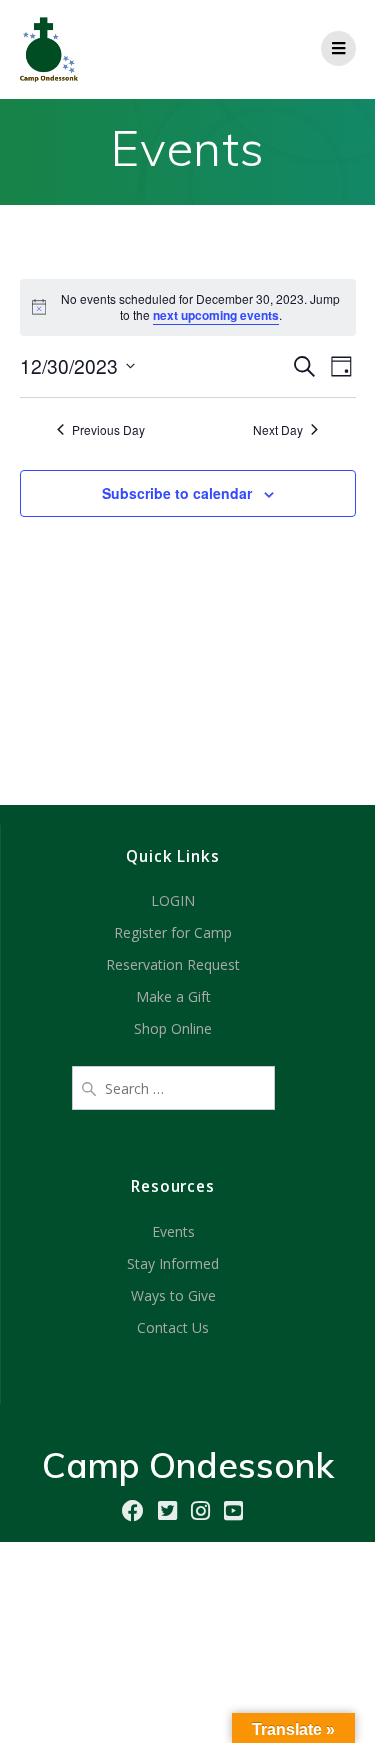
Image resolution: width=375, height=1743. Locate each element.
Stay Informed (173, 1263)
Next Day (278, 430)
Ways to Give (173, 1295)
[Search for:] (173, 1086)
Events (173, 1231)
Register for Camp (173, 932)
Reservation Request (173, 964)
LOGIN (173, 900)
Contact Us (173, 1327)
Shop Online (173, 1028)
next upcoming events (216, 315)
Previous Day (108, 430)
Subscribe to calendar (177, 493)
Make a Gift (173, 996)
